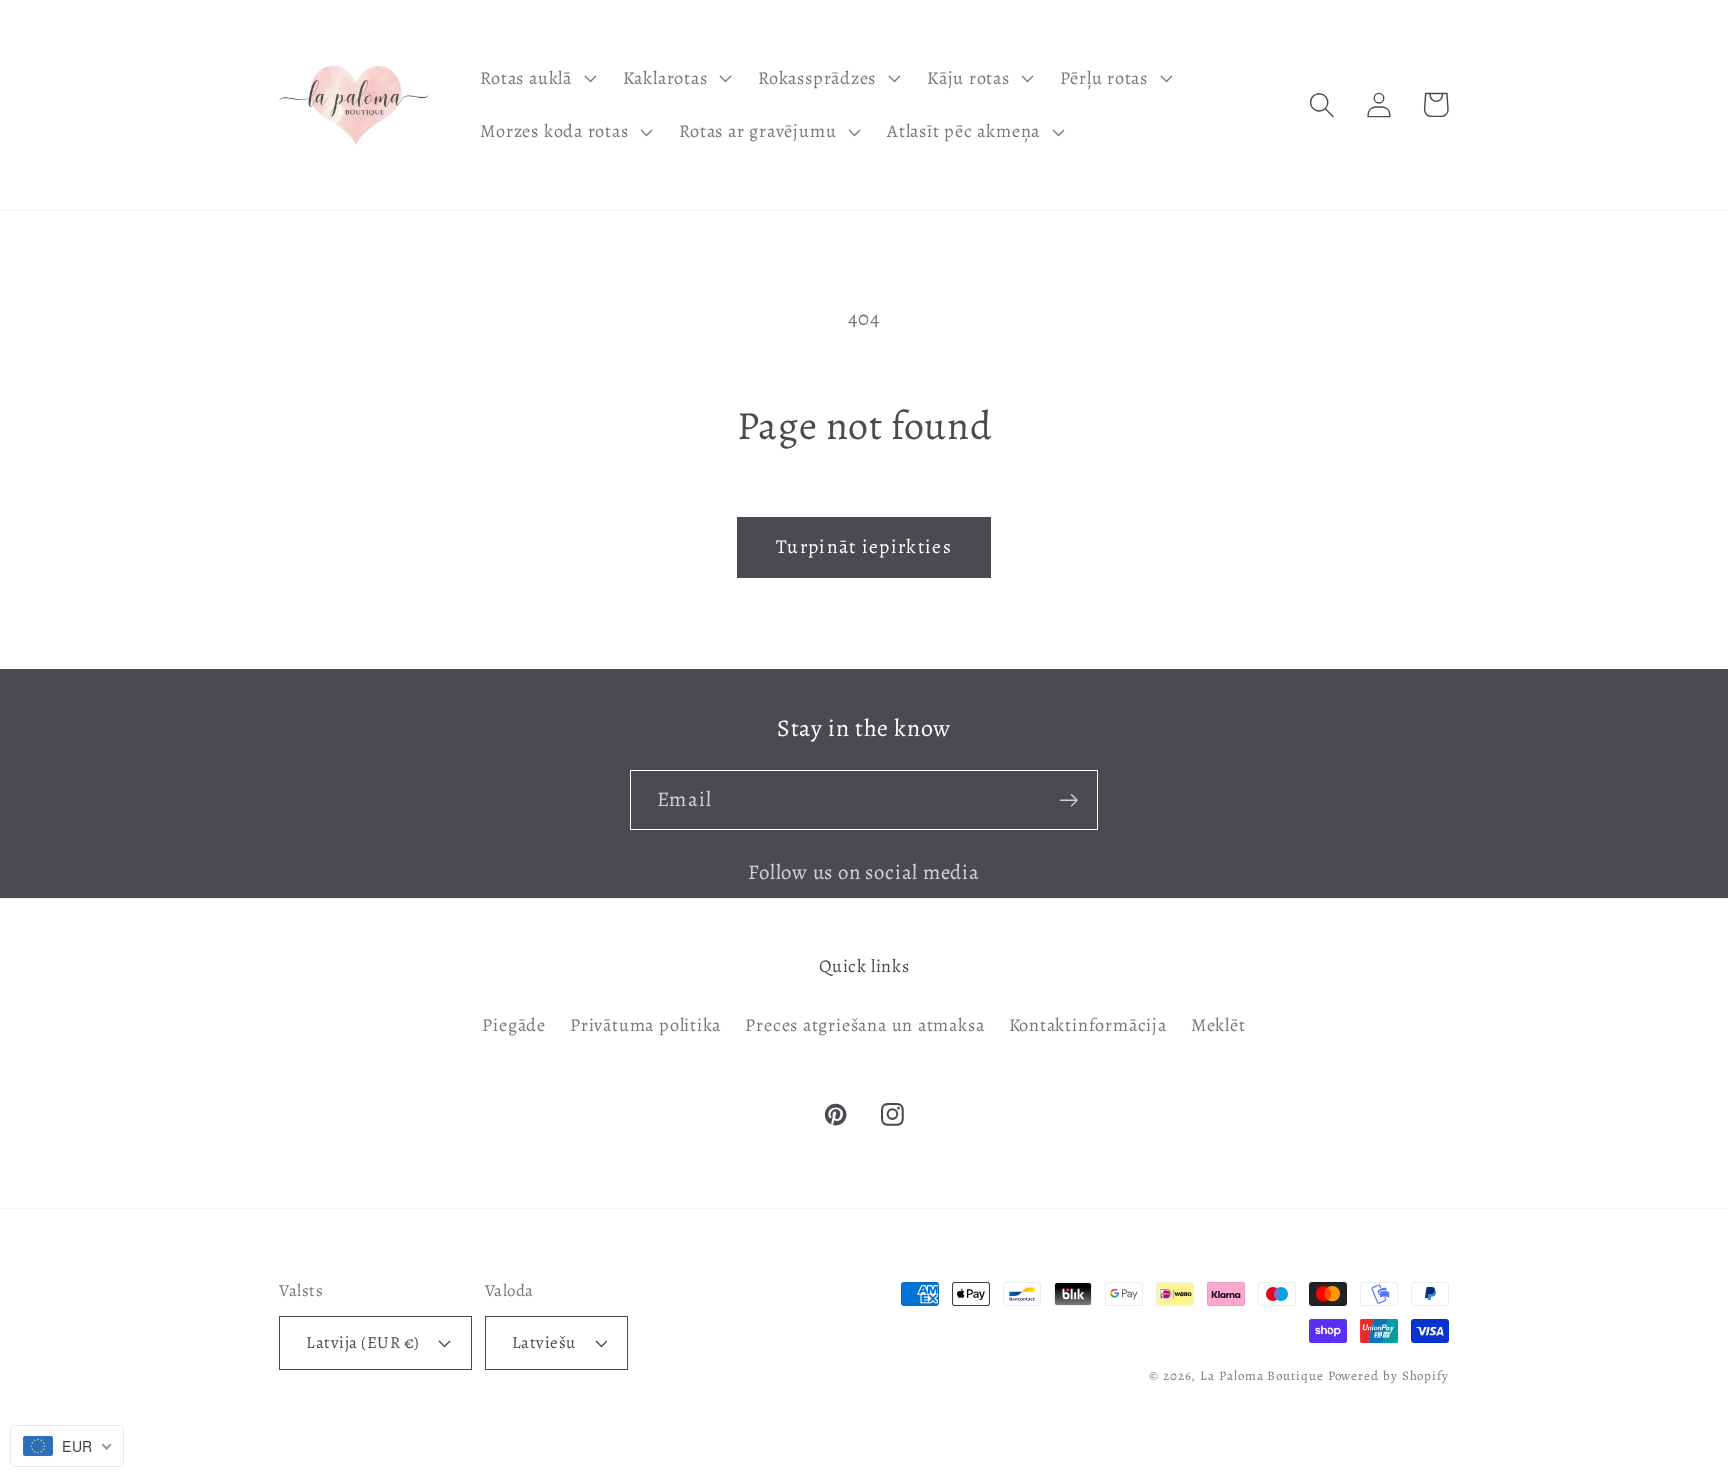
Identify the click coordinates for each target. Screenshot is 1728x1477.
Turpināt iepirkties (864, 546)
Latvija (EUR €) (363, 1342)
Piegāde (513, 1025)
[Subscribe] (1068, 800)
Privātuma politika (645, 1025)
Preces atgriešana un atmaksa (864, 1025)
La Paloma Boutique (1261, 1375)
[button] (536, 78)
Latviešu (544, 1342)
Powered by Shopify (1388, 1375)
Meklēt (1218, 1025)
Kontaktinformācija (1088, 1025)
